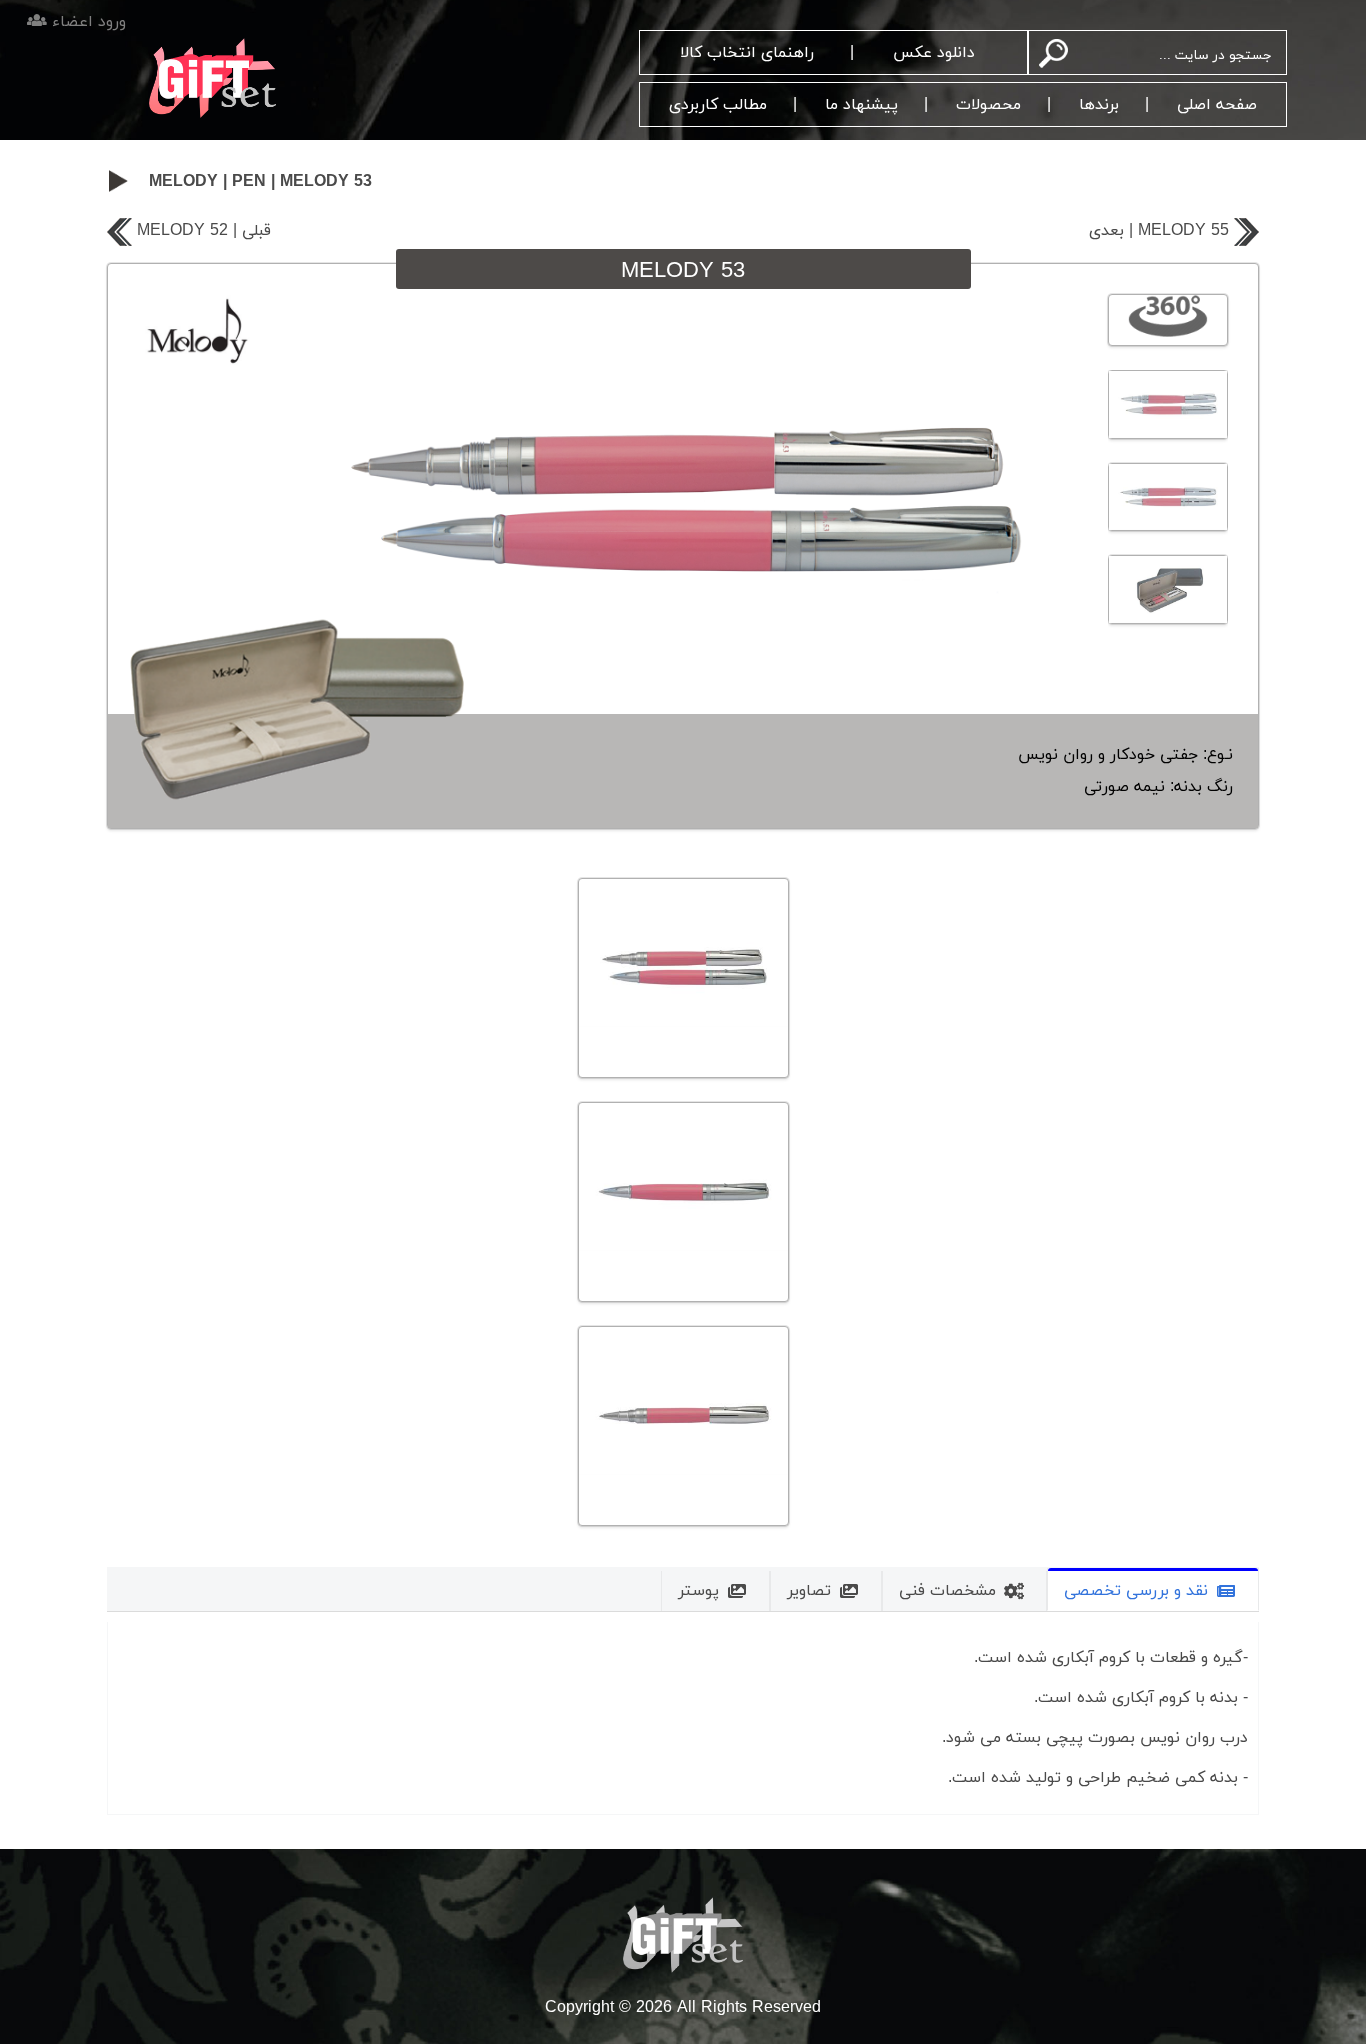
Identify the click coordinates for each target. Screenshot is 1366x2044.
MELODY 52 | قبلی (204, 231)
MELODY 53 (326, 182)
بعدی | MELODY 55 (1159, 231)
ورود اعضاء (86, 22)
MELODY (183, 182)
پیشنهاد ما (861, 105)
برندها (1099, 105)
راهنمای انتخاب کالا (747, 53)
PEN (249, 182)
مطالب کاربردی (718, 105)
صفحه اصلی (1217, 105)
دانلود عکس (934, 53)
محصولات (988, 105)
